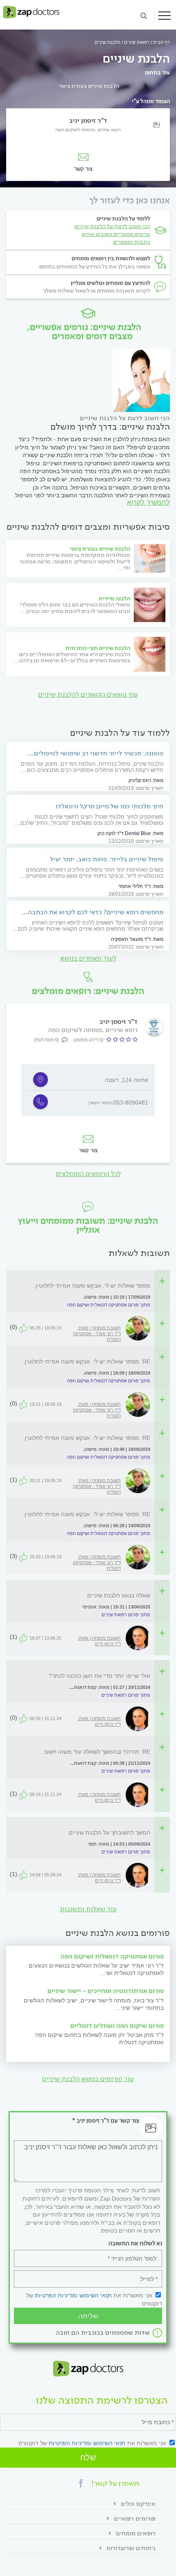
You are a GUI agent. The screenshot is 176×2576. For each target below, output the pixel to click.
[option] (88, 1090)
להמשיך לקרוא (148, 502)
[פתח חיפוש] (144, 15)
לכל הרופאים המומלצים (88, 1174)
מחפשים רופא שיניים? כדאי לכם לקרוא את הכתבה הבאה (96, 912)
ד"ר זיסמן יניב (88, 120)
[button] (81, 2483)
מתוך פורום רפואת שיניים (126, 1615)
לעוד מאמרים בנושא (88, 958)
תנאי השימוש (96, 2295)
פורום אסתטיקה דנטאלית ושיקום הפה (112, 1956)
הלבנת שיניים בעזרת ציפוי (89, 86)
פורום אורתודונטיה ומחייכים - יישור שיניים (106, 1991)
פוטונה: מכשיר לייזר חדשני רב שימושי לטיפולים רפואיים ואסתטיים (99, 753)
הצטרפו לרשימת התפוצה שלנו (102, 2401)
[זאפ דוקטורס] (31, 12)
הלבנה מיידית (114, 598)
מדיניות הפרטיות (55, 2295)
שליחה (88, 2316)
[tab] (83, 1286)
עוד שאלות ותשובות (88, 1909)
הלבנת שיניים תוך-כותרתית (98, 648)
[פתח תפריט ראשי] (165, 16)
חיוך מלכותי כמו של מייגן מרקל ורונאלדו (109, 806)
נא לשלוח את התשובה (135, 2243)
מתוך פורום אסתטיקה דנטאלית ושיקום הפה (109, 1305)
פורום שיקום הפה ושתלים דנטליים (117, 2026)
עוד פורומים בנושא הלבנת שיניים (88, 2079)
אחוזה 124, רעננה (126, 1080)
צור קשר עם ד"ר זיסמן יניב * (106, 2121)
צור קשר (88, 1150)
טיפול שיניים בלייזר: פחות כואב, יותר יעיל (107, 859)
